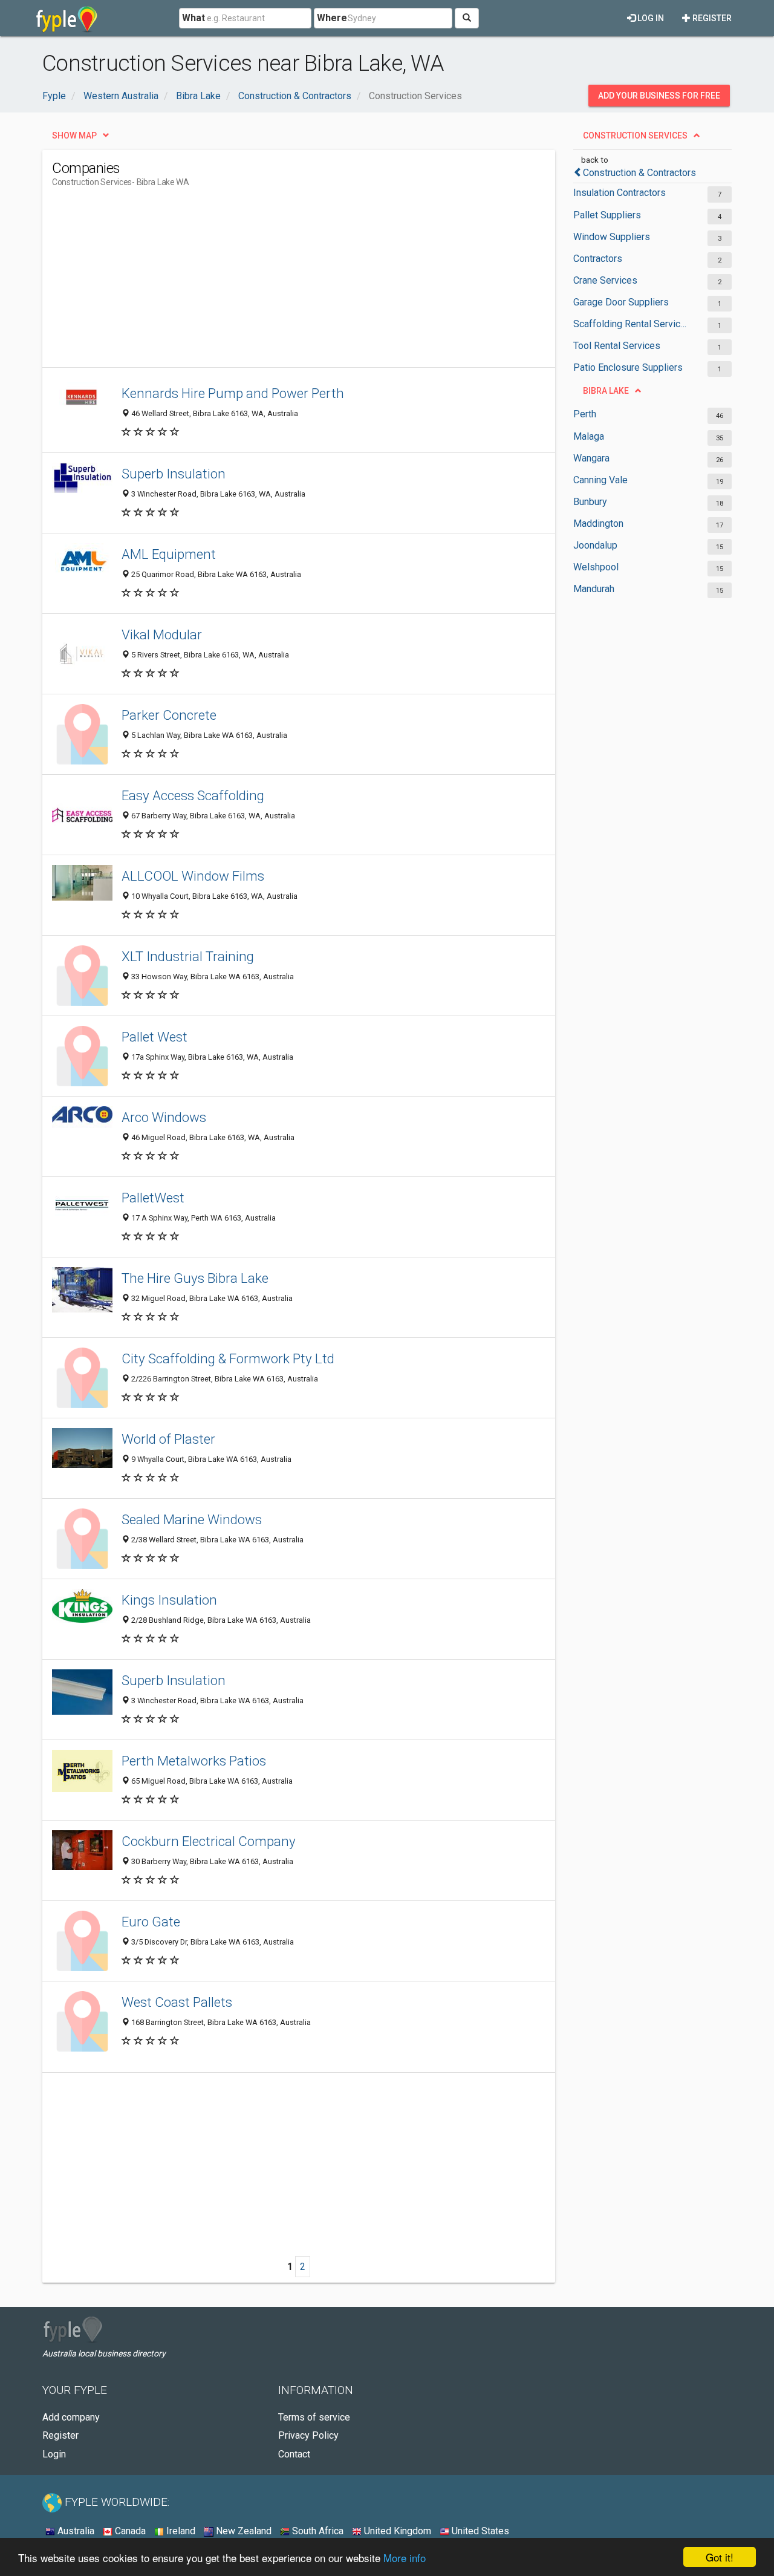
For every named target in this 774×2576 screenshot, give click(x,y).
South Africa (317, 2531)
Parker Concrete (169, 715)
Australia (75, 2531)
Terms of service (314, 2417)
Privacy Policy (308, 2435)
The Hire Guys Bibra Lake (195, 1278)
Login (54, 2454)
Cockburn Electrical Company (209, 1841)
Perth (585, 414)
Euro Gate (151, 1922)
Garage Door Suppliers (621, 302)
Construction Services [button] (635, 135)
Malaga (589, 436)
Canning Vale (600, 480)
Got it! (720, 2557)
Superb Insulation (174, 474)
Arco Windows (164, 1117)
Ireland (180, 2531)
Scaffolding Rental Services (630, 324)
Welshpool (596, 567)
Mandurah (594, 589)
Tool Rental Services (617, 346)
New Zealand (242, 2531)
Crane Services (605, 280)
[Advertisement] (272, 282)
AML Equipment (169, 554)
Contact (294, 2454)
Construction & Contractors (639, 173)
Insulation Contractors (620, 193)
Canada (129, 2531)
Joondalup (595, 545)
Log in (650, 18)
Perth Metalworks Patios (194, 1761)
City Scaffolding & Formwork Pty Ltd (228, 1358)
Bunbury (590, 502)
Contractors (598, 259)
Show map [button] (74, 135)
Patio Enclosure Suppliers (628, 367)
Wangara (591, 458)
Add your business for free (659, 96)
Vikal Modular (162, 634)
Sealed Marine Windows (192, 1519)
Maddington (598, 523)
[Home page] (67, 18)
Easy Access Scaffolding (193, 795)
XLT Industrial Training (188, 956)
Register (711, 18)
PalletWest (153, 1198)
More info (405, 2558)
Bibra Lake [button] (606, 391)
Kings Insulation (169, 1600)
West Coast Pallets (177, 2002)
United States (479, 2531)
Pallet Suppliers (607, 215)
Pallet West (154, 1037)
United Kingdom (396, 2531)
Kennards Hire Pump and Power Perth (233, 393)
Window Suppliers (612, 237)
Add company (71, 2417)
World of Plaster (168, 1439)
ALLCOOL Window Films (193, 876)
